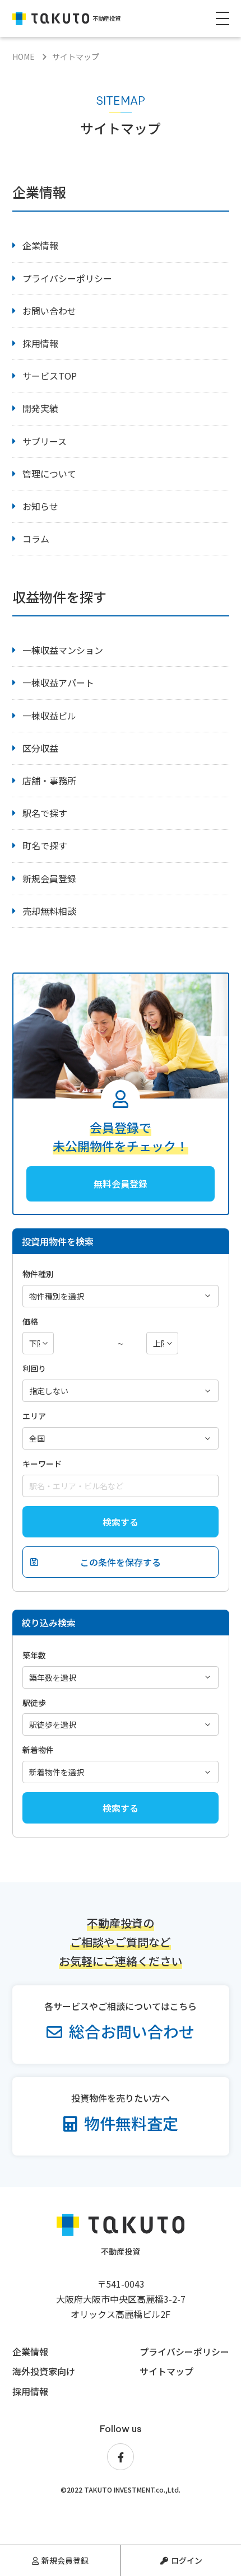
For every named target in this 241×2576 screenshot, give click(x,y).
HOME (24, 57)
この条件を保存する (121, 1562)
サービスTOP (50, 376)
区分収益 (40, 748)
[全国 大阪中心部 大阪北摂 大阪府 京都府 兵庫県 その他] (121, 1438)
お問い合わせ (49, 311)
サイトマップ (166, 2371)
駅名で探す (45, 813)
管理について (49, 474)
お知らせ (40, 506)
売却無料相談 (49, 911)
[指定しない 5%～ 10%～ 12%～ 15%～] (121, 1390)
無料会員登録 (121, 1184)
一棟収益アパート (58, 682)
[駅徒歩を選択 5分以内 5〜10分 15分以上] (121, 1724)
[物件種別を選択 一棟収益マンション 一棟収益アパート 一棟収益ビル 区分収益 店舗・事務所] (121, 1296)
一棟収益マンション (63, 650)
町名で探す (45, 845)
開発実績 (40, 408)
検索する (121, 1522)
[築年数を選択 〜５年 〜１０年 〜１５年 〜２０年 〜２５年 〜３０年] (121, 1677)
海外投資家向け (44, 2371)
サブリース (45, 441)
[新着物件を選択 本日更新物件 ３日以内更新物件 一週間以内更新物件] (121, 1771)
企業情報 (40, 245)
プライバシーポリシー (67, 278)
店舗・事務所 (49, 780)
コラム (36, 539)
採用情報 (40, 343)
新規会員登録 (65, 2560)
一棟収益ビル (49, 716)
